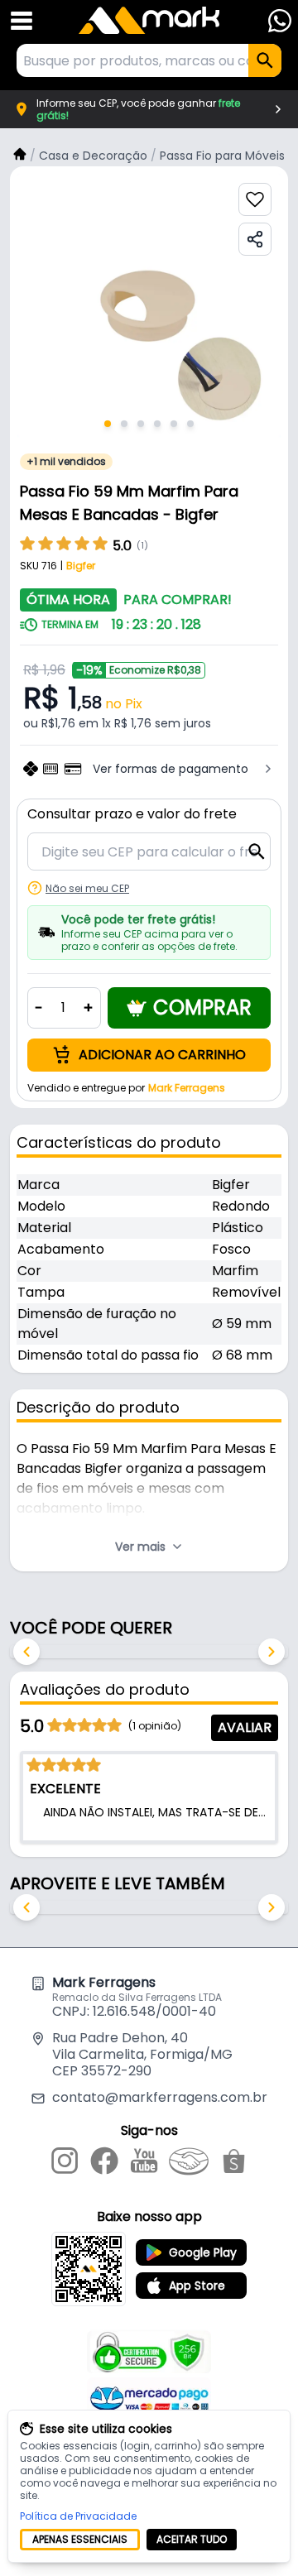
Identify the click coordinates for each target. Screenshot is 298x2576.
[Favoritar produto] (255, 199)
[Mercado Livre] (189, 2164)
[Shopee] (234, 2164)
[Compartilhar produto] (255, 239)
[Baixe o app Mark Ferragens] (89, 2269)
